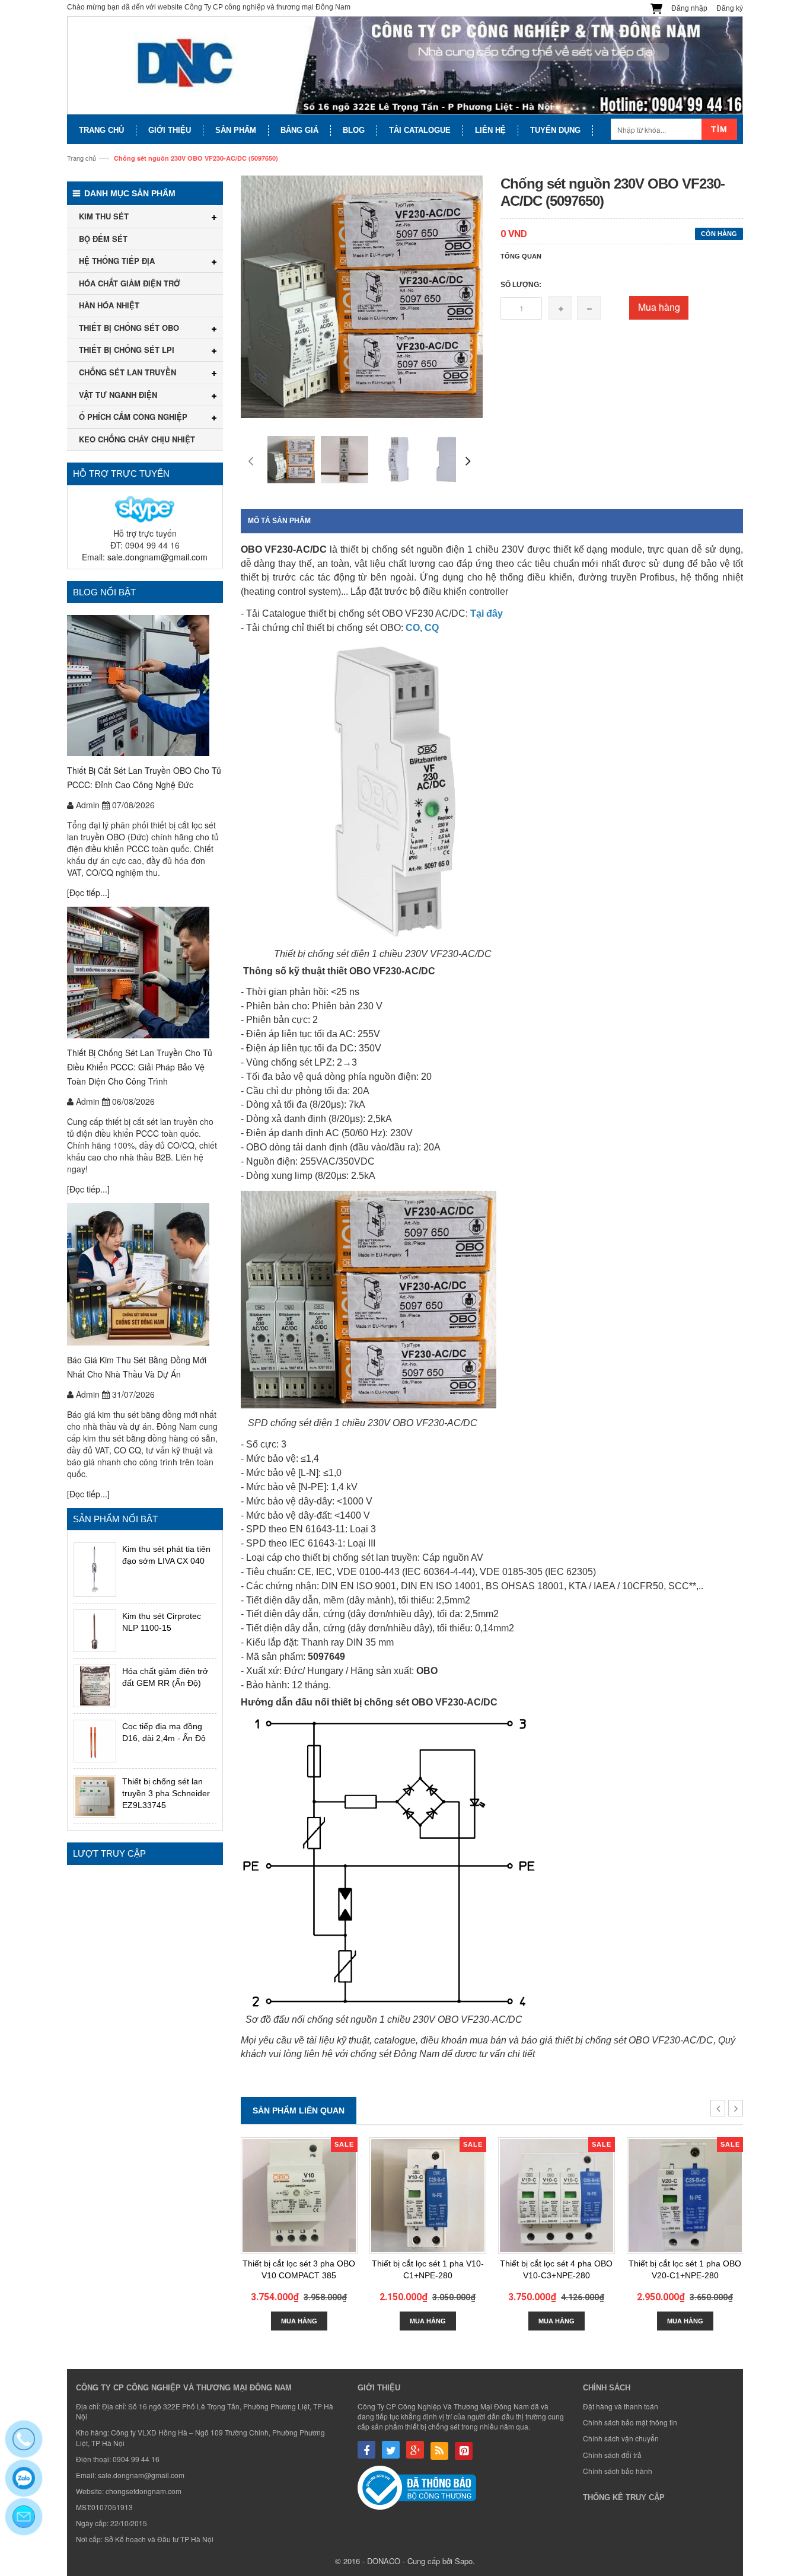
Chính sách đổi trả (612, 2455)
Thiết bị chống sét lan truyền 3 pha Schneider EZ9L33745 (166, 1793)
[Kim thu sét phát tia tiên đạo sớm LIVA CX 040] (95, 1569)
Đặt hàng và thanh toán (621, 2406)
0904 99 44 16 (136, 2459)
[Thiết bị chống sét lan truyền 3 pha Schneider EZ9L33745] (95, 1796)
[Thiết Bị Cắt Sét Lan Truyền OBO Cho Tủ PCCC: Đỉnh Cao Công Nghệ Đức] (145, 686)
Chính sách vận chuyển (621, 2438)
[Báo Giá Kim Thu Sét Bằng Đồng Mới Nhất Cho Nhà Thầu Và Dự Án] (145, 1274)
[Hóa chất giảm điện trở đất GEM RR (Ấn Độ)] (95, 1686)
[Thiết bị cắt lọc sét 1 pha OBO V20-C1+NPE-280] (685, 2196)
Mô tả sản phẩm (279, 521)
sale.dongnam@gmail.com (157, 557)
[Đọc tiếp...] (88, 892)
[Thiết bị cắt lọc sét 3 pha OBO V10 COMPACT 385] (299, 2196)
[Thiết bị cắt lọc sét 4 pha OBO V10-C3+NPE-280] (557, 2196)
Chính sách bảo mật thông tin (630, 2422)
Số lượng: (521, 285)
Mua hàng (659, 307)
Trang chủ (82, 158)
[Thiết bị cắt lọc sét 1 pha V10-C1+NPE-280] (428, 2196)
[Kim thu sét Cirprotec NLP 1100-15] (95, 1631)
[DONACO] (405, 66)
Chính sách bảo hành (618, 2471)
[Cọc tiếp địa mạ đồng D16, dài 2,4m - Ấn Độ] (95, 1741)
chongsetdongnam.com (143, 2491)
